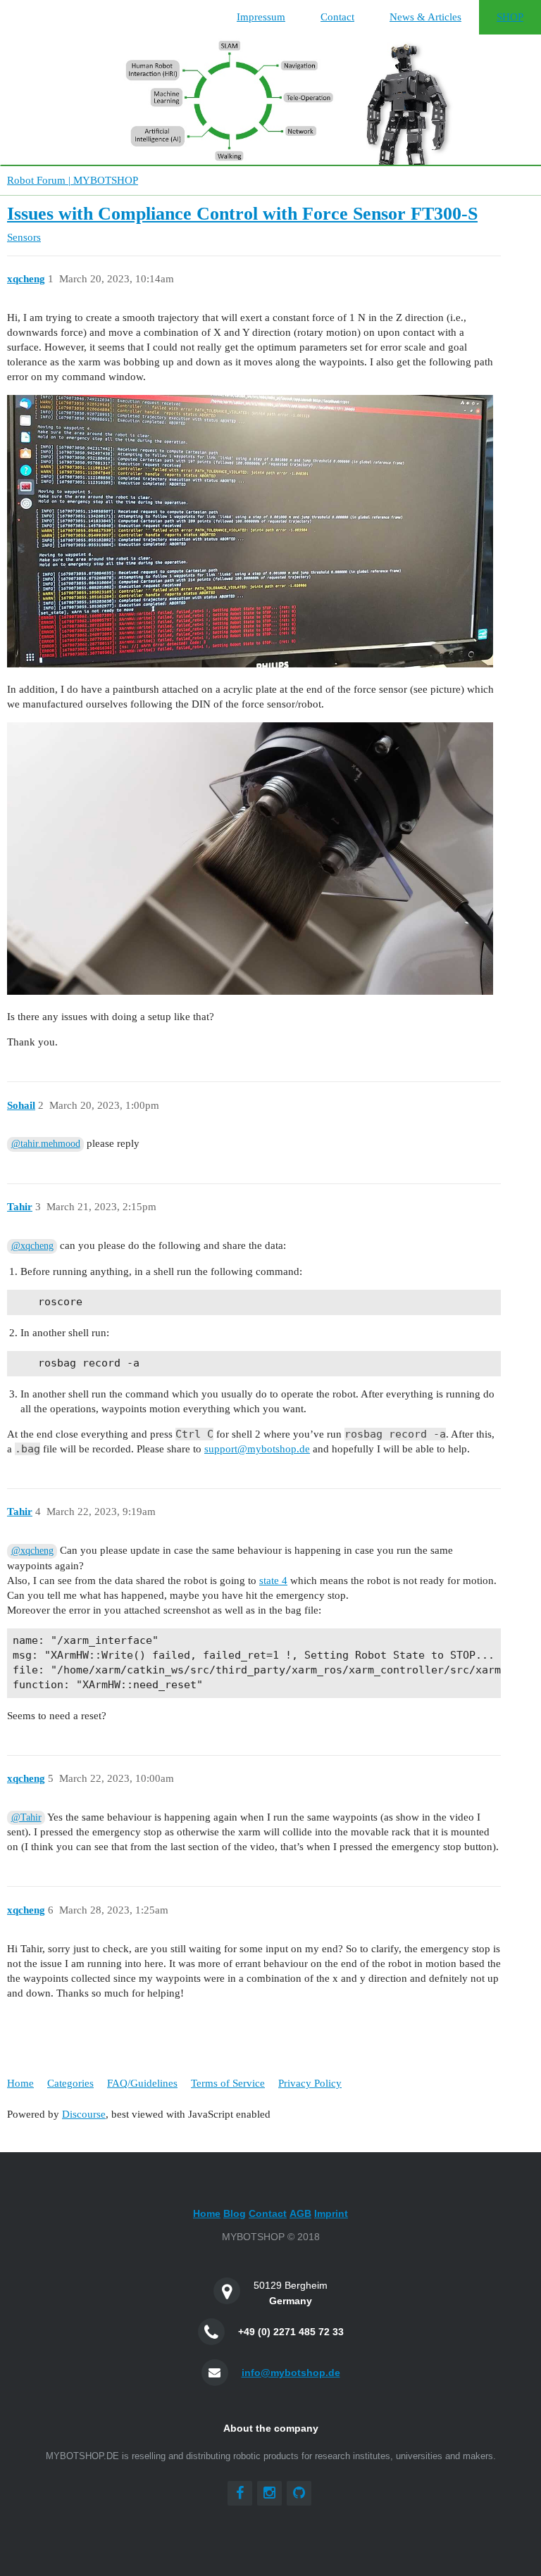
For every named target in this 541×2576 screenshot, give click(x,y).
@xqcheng (32, 1246)
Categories (70, 2083)
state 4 (273, 1581)
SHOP (510, 17)
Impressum (261, 17)
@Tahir (26, 1817)
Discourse (84, 2114)
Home (20, 2083)
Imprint (331, 2213)
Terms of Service (228, 2083)
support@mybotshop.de (257, 1449)
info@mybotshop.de (291, 2373)
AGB (300, 2213)
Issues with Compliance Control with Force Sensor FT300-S (242, 214)
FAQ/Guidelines (142, 2083)
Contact (337, 17)
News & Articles (425, 17)
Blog (235, 2213)
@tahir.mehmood (46, 1144)
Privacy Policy (310, 2083)
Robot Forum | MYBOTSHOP (73, 180)
